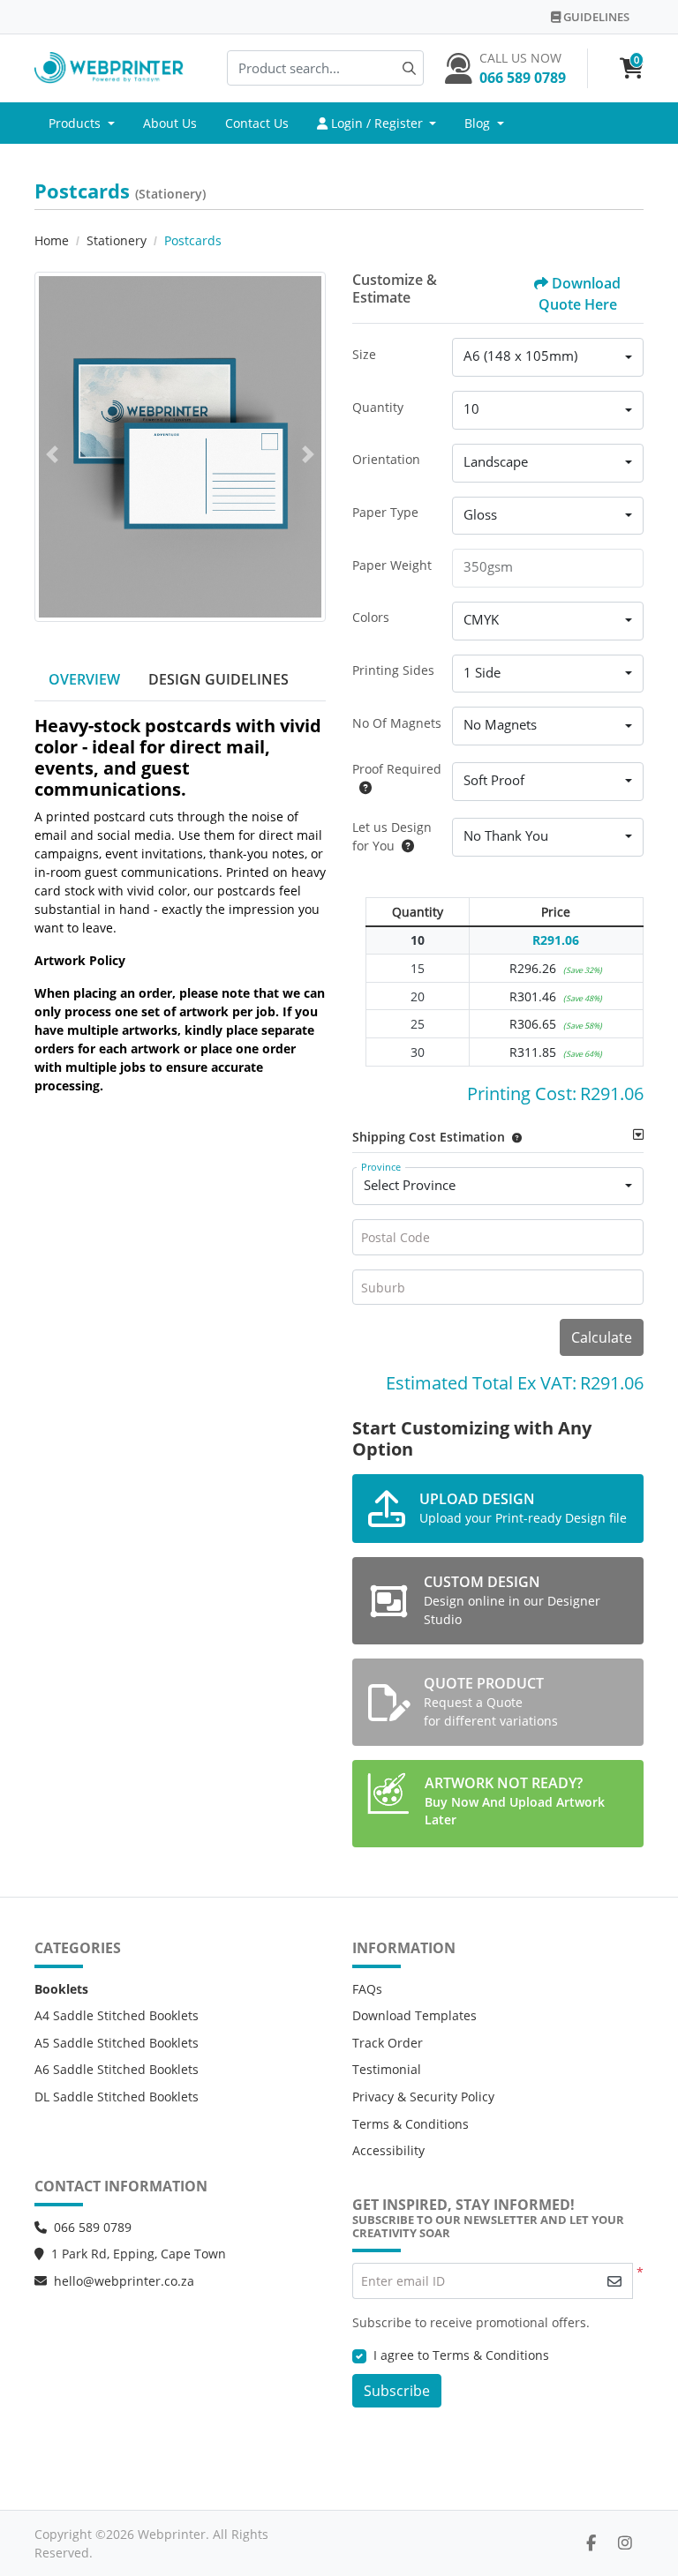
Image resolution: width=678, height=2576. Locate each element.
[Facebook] (591, 2542)
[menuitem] (82, 124)
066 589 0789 (93, 2227)
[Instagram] (625, 2542)
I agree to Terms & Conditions (461, 2355)
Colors (371, 617)
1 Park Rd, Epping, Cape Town (139, 2254)
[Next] (308, 454)
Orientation (386, 459)
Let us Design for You (392, 836)
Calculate (602, 1337)
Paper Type (385, 512)
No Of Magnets (397, 723)
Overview (84, 679)
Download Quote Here (580, 294)
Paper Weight (392, 565)
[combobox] (548, 357)
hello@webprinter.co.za (124, 2281)
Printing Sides (393, 670)
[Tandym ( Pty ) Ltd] (109, 68)
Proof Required (397, 769)
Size (364, 354)
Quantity (378, 407)
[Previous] (52, 454)
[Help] (362, 787)
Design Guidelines (218, 679)
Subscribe (397, 2391)
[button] (513, 1137)
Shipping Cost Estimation (429, 1137)
